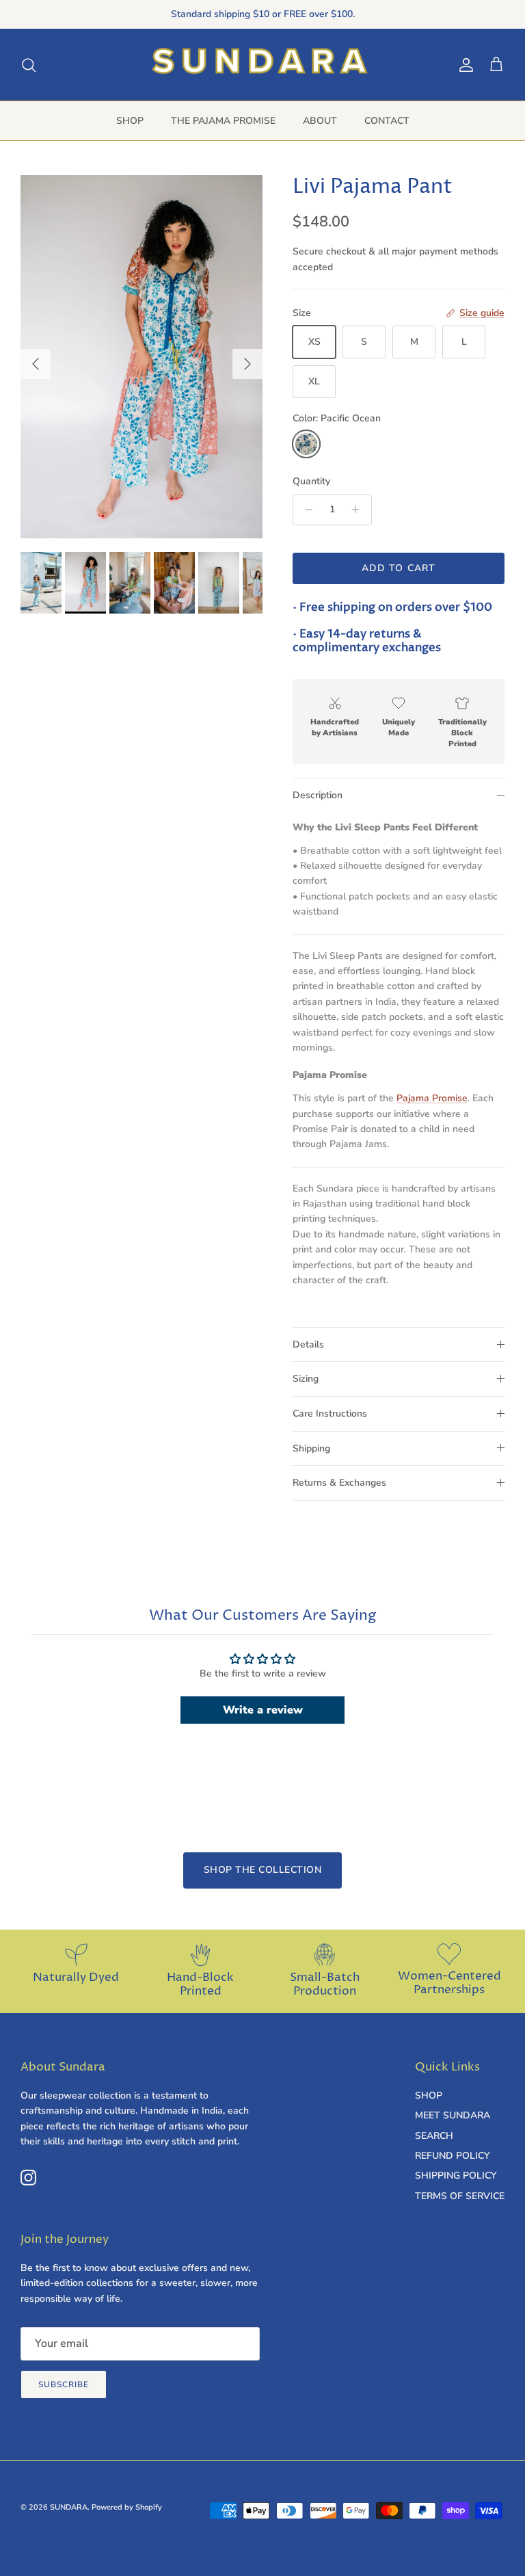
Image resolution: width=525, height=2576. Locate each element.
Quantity (311, 481)
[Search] (29, 65)
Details (308, 1344)
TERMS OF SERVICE (460, 2196)
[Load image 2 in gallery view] (142, 357)
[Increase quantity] (359, 510)
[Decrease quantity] (305, 510)
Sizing (306, 1379)
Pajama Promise (432, 1098)
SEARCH (434, 2136)
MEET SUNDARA (453, 2115)
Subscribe (64, 2384)
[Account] (463, 65)
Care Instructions (330, 1414)
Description (318, 795)
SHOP (130, 121)
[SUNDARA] (263, 65)
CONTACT (387, 121)
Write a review (263, 1710)
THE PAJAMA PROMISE (223, 121)
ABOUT (320, 121)
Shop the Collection (263, 1870)
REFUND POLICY (452, 2156)
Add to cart (399, 568)
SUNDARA (69, 2507)
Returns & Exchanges (339, 1483)
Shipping (311, 1448)
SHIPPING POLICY (456, 2176)
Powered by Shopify (127, 2507)
